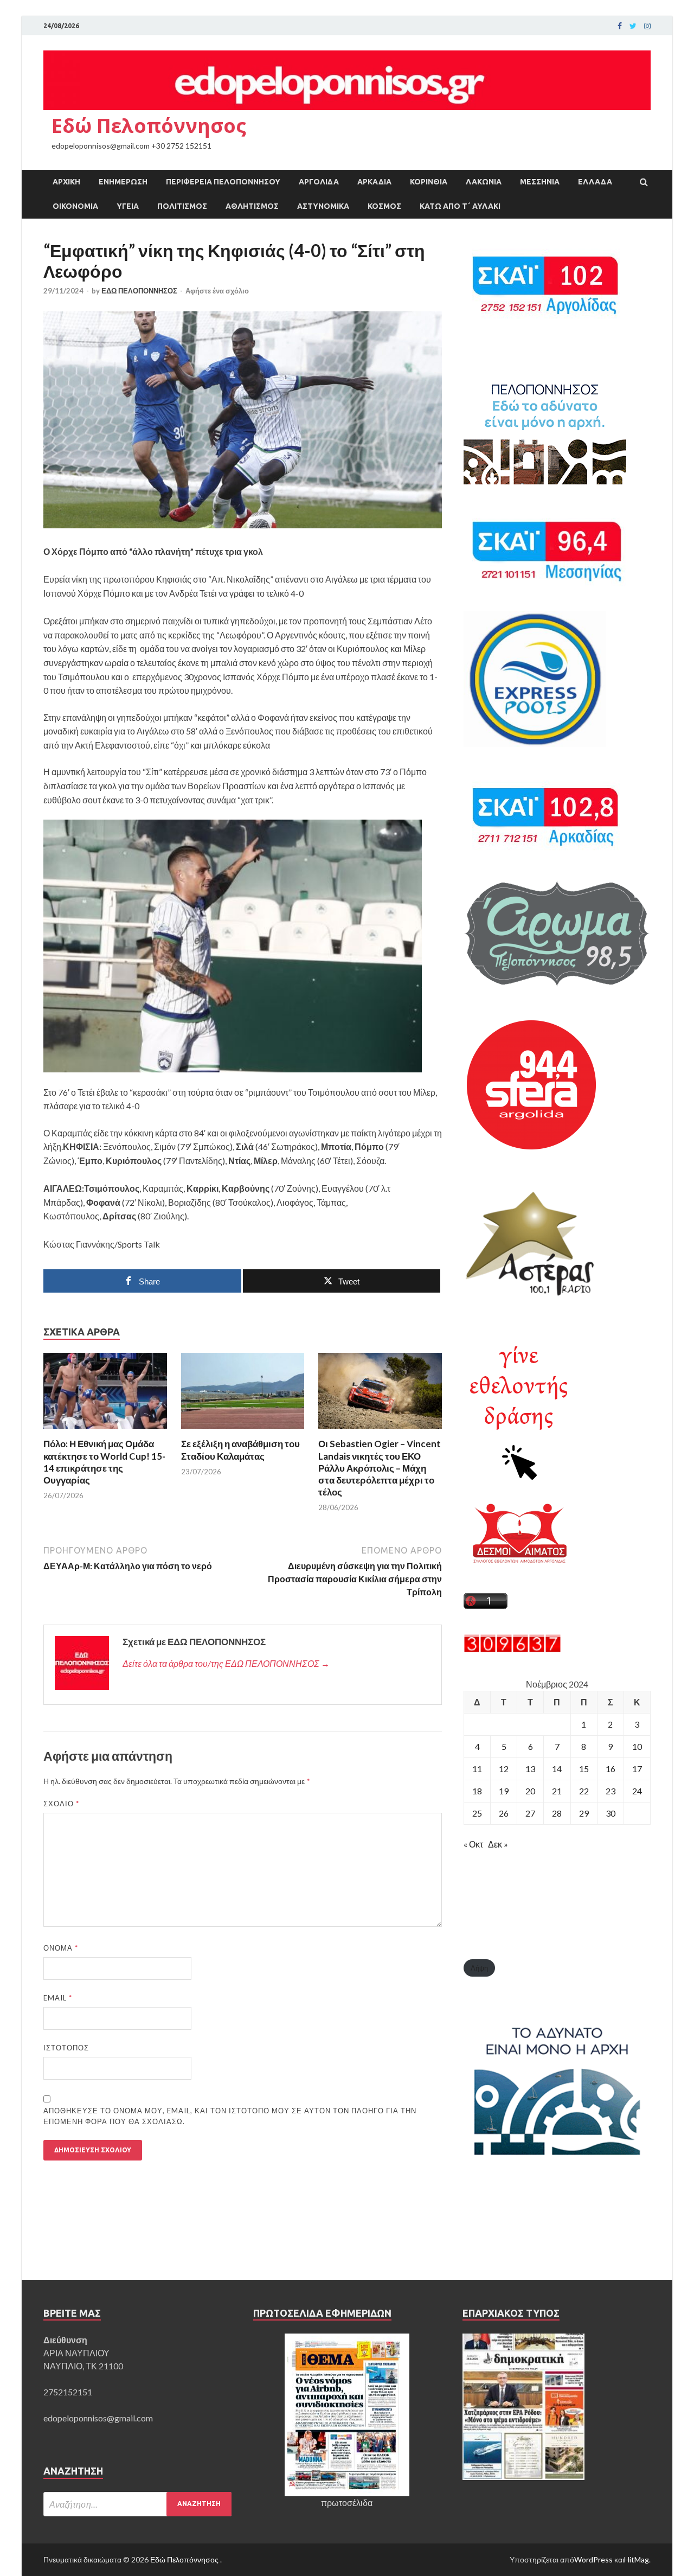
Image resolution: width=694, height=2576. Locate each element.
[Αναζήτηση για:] (137, 2504)
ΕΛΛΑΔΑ (595, 182)
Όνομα (61, 1948)
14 (557, 1769)
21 (557, 1791)
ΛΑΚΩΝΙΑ (484, 182)
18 (477, 1791)
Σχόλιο (61, 1804)
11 (477, 1769)
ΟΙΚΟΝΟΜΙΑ (75, 206)
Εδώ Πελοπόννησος (149, 126)
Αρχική (66, 182)
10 (637, 1746)
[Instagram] (647, 26)
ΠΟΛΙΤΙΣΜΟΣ (182, 206)
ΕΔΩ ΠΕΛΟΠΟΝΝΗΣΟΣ (139, 291)
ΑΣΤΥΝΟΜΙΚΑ (323, 206)
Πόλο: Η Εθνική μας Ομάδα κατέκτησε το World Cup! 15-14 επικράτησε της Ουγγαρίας (104, 1462)
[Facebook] (620, 26)
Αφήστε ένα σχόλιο (217, 291)
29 (584, 1813)
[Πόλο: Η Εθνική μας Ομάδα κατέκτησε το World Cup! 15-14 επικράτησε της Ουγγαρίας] (105, 1431)
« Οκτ (473, 1844)
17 (637, 1769)
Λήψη (479, 1968)
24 (637, 1791)
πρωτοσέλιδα (347, 2503)
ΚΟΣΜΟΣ (384, 206)
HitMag (637, 2559)
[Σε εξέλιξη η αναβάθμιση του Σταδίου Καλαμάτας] (243, 1431)
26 (504, 1813)
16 (611, 1769)
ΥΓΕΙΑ (128, 206)
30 (611, 1813)
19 (504, 1791)
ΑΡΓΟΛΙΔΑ (319, 182)
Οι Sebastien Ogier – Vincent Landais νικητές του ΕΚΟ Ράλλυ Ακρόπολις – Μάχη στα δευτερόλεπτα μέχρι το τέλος (380, 1468)
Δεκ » (498, 1844)
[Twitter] (633, 26)
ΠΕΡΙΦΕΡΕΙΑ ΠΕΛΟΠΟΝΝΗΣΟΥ (223, 182)
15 (584, 1769)
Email (58, 1998)
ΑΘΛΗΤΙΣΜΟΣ (252, 206)
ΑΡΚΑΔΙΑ (374, 182)
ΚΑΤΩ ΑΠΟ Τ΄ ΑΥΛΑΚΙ (460, 206)
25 (477, 1813)
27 (530, 1813)
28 (557, 1813)
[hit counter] (512, 1649)
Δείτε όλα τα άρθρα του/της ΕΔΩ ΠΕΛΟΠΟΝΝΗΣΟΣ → (226, 1663)
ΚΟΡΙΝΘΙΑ (429, 182)
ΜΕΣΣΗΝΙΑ (540, 182)
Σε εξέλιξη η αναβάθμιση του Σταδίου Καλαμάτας (240, 1450)
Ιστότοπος (66, 2048)
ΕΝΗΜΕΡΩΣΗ (123, 182)
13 (530, 1769)
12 (504, 1769)
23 (611, 1791)
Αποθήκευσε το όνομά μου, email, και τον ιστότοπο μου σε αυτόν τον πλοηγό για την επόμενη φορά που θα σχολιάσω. (230, 2116)
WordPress (593, 2559)
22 (584, 1791)
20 (530, 1791)
